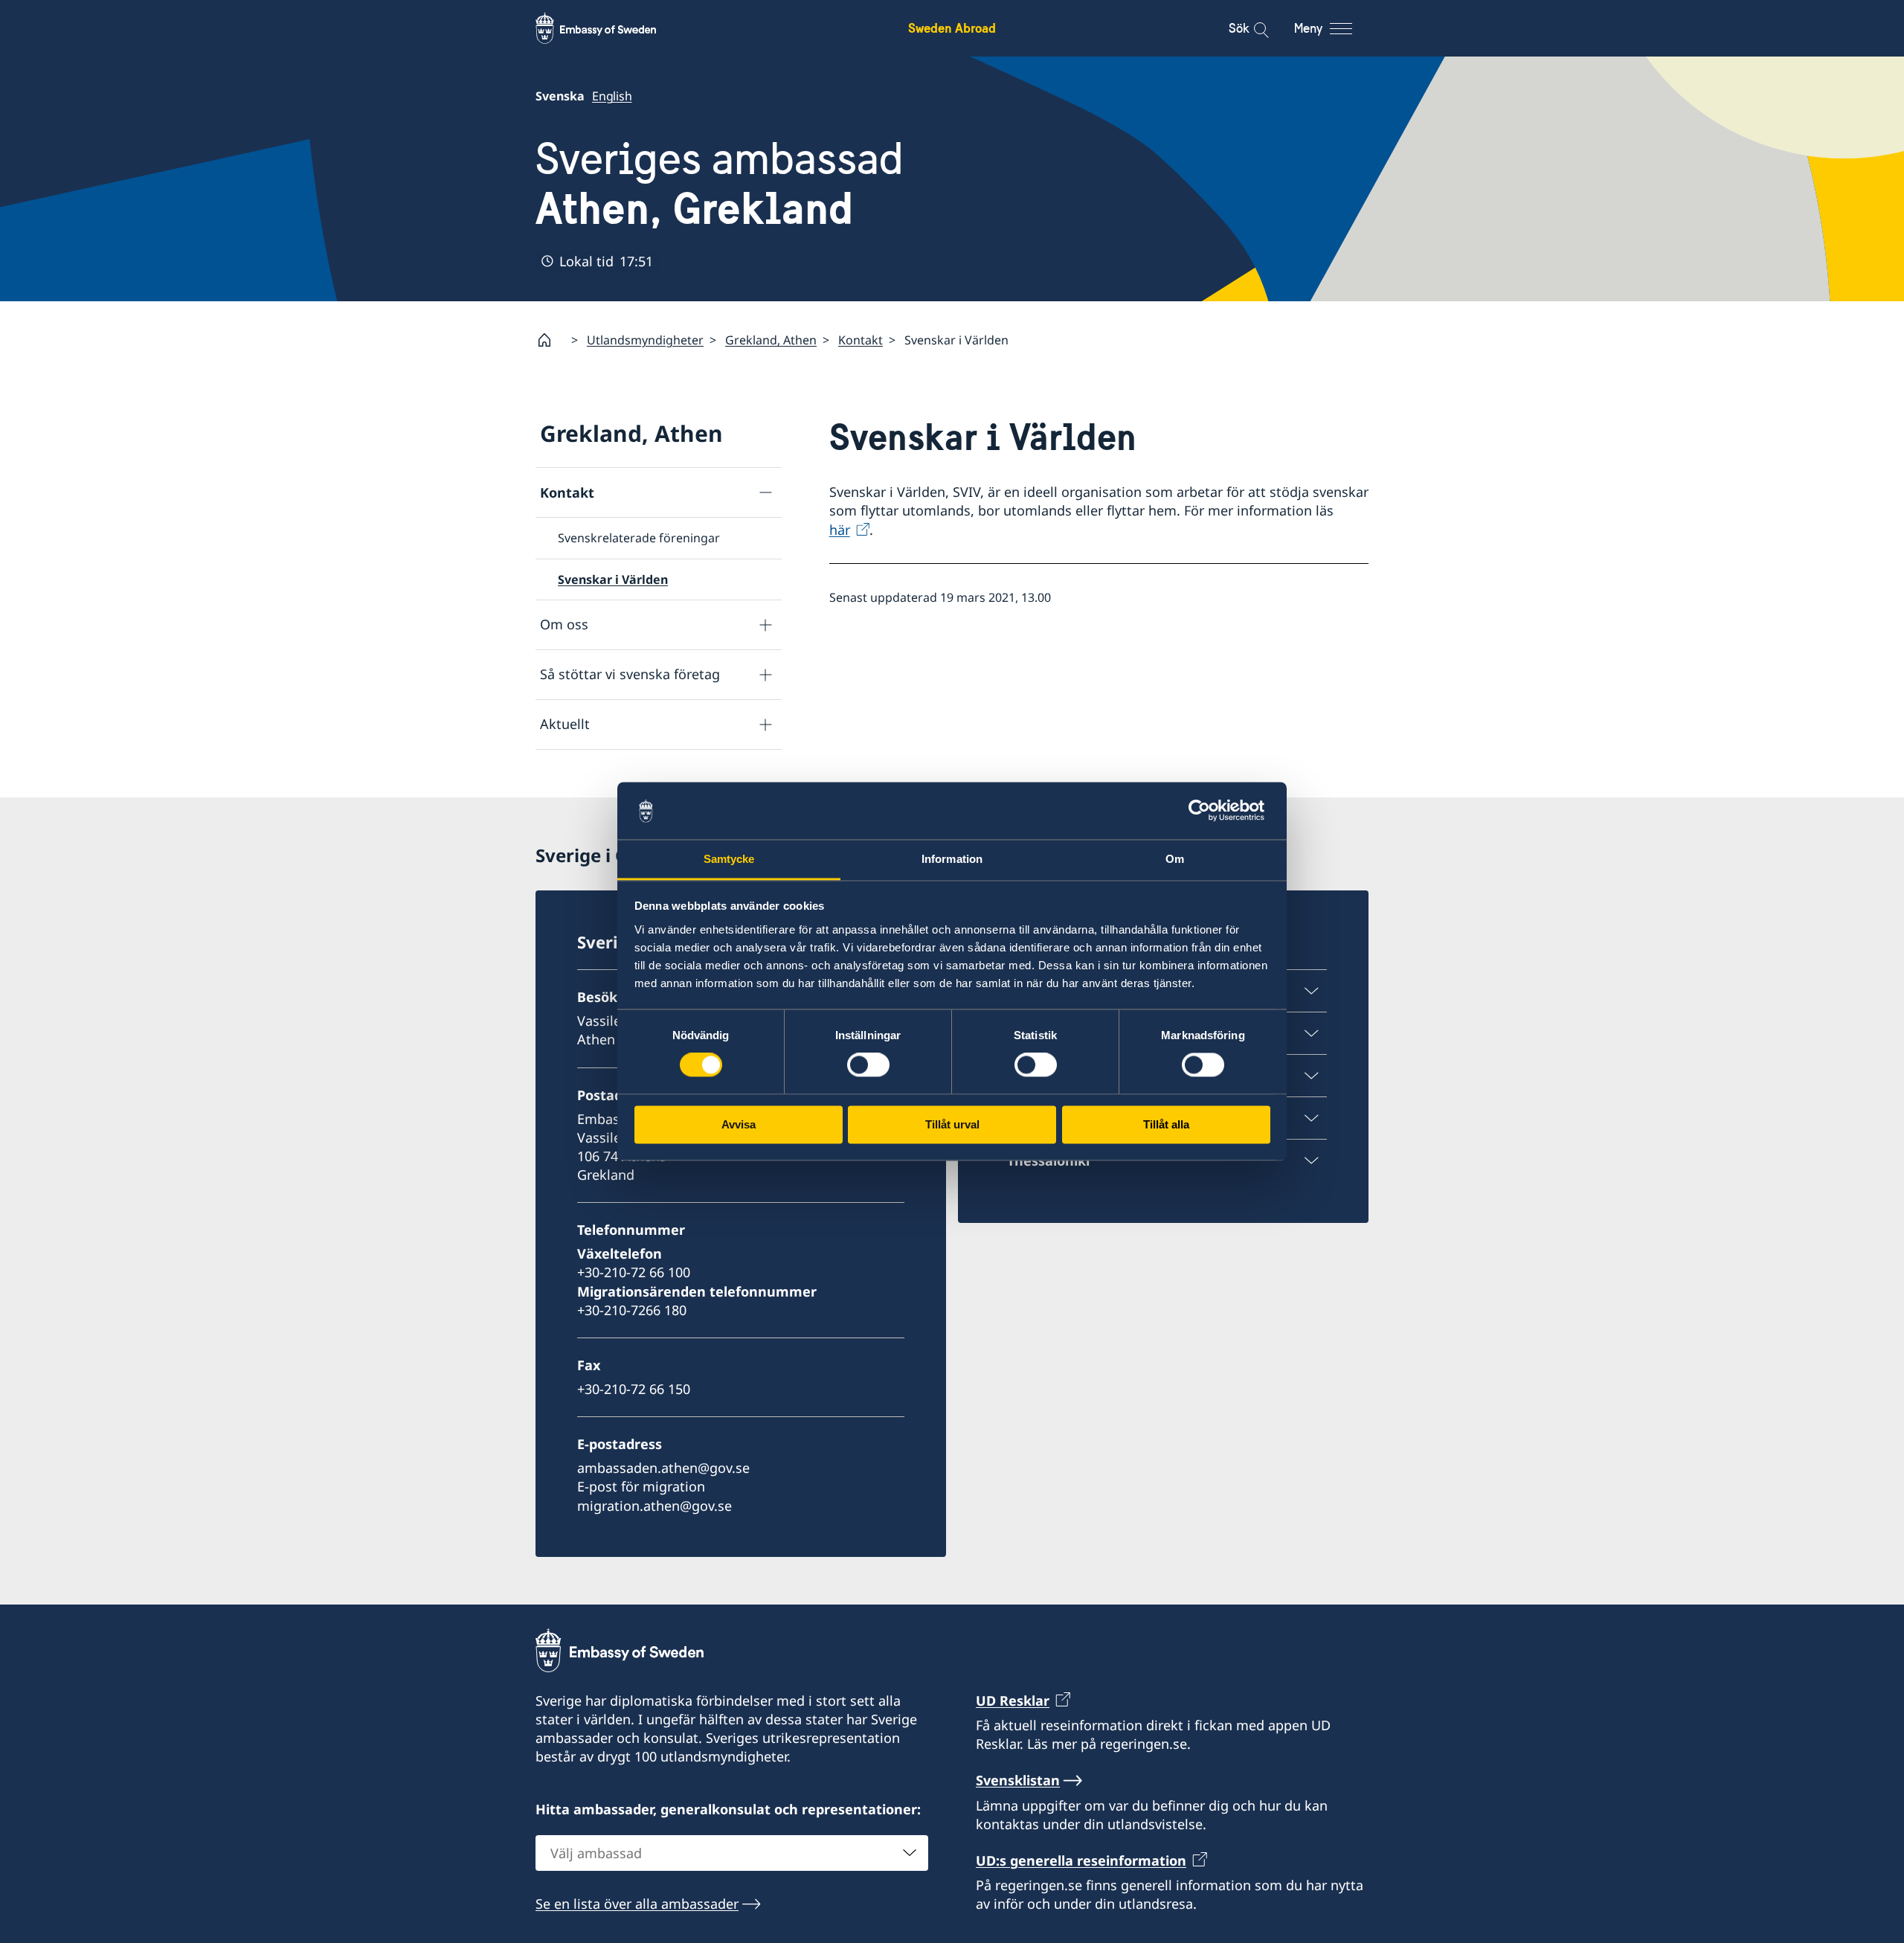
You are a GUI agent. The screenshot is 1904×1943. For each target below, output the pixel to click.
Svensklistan (1018, 1780)
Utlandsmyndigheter (645, 340)
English (612, 96)
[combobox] (732, 1853)
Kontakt (861, 340)
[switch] (868, 1065)
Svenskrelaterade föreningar (639, 538)
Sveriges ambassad (720, 184)
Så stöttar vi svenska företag (630, 674)
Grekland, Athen (771, 340)
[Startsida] (550, 340)
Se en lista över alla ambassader (637, 1904)
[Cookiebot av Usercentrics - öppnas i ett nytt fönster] (1205, 811)
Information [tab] (952, 859)
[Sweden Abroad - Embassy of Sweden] (610, 28)
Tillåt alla (1166, 1124)
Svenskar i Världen (613, 579)
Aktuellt (565, 724)
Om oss (564, 624)
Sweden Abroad (952, 28)
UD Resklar (1013, 1700)
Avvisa (739, 1124)
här (840, 530)
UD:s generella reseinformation (1081, 1860)
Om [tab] (1175, 859)
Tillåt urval (952, 1124)
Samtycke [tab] (729, 859)
